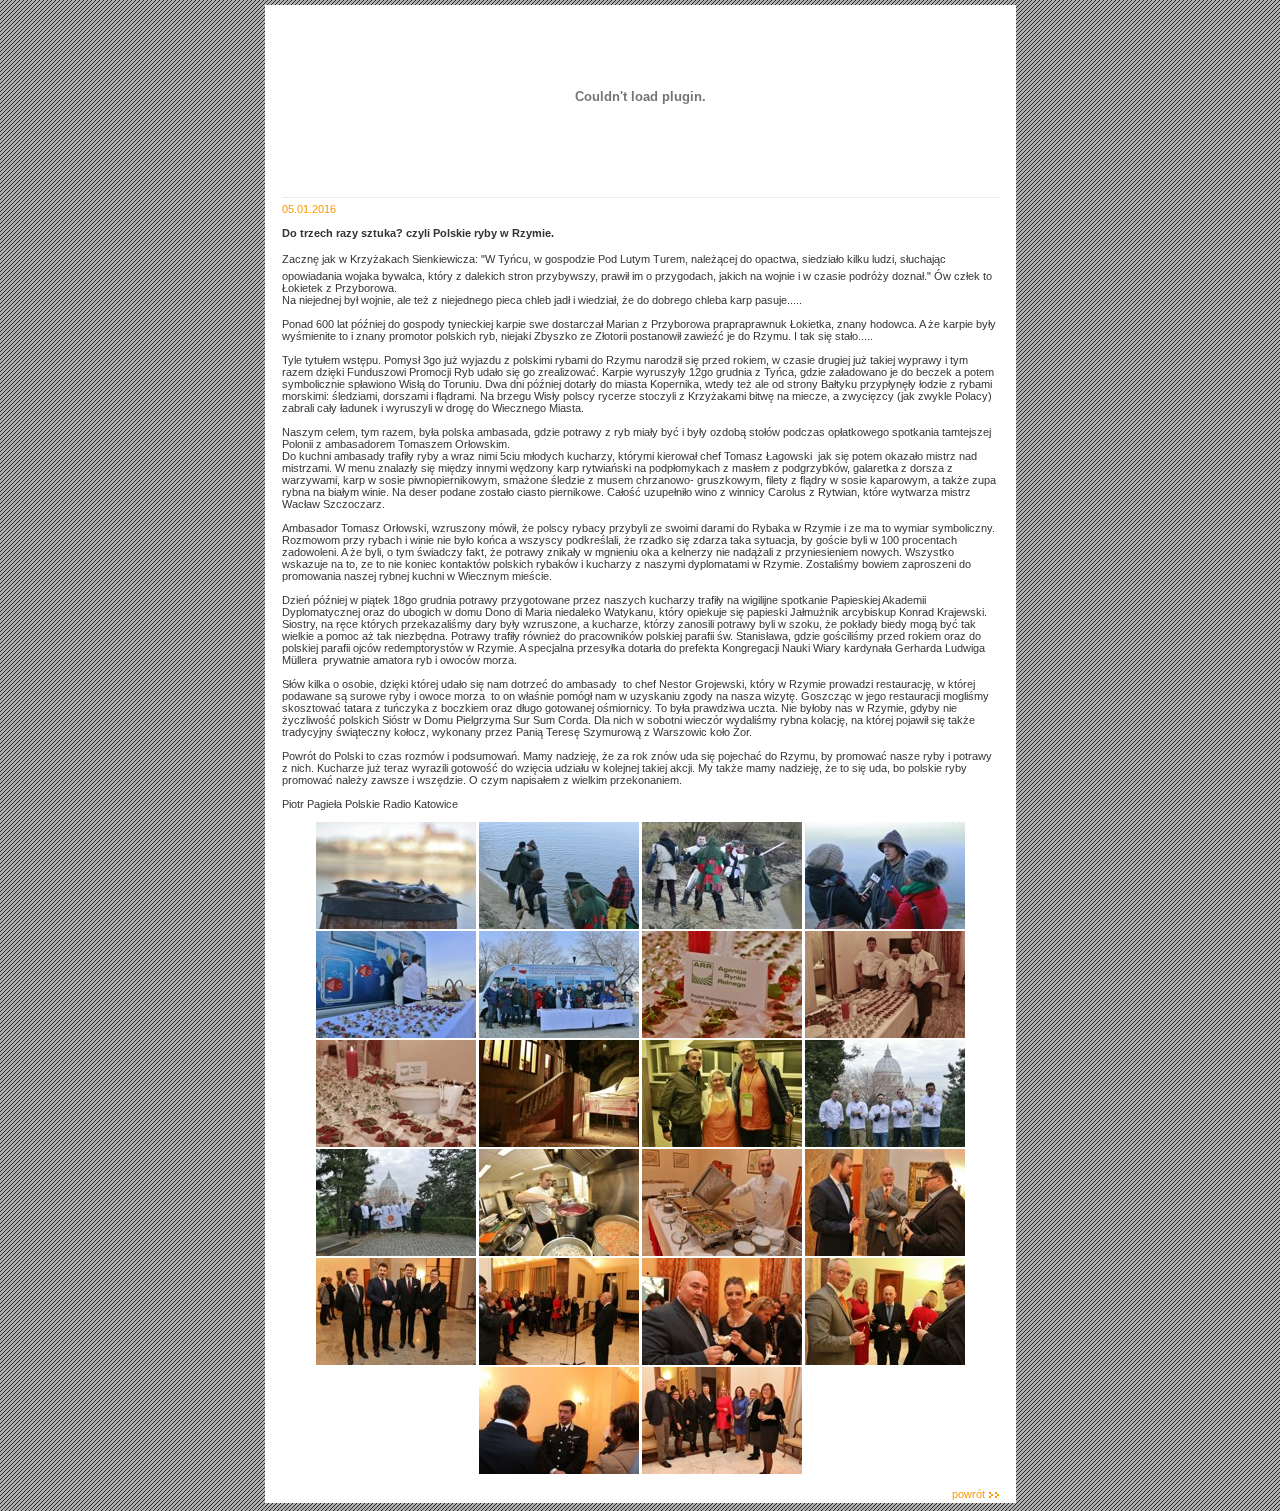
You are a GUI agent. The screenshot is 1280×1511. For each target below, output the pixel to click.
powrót (968, 1494)
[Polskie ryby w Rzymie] (396, 925)
